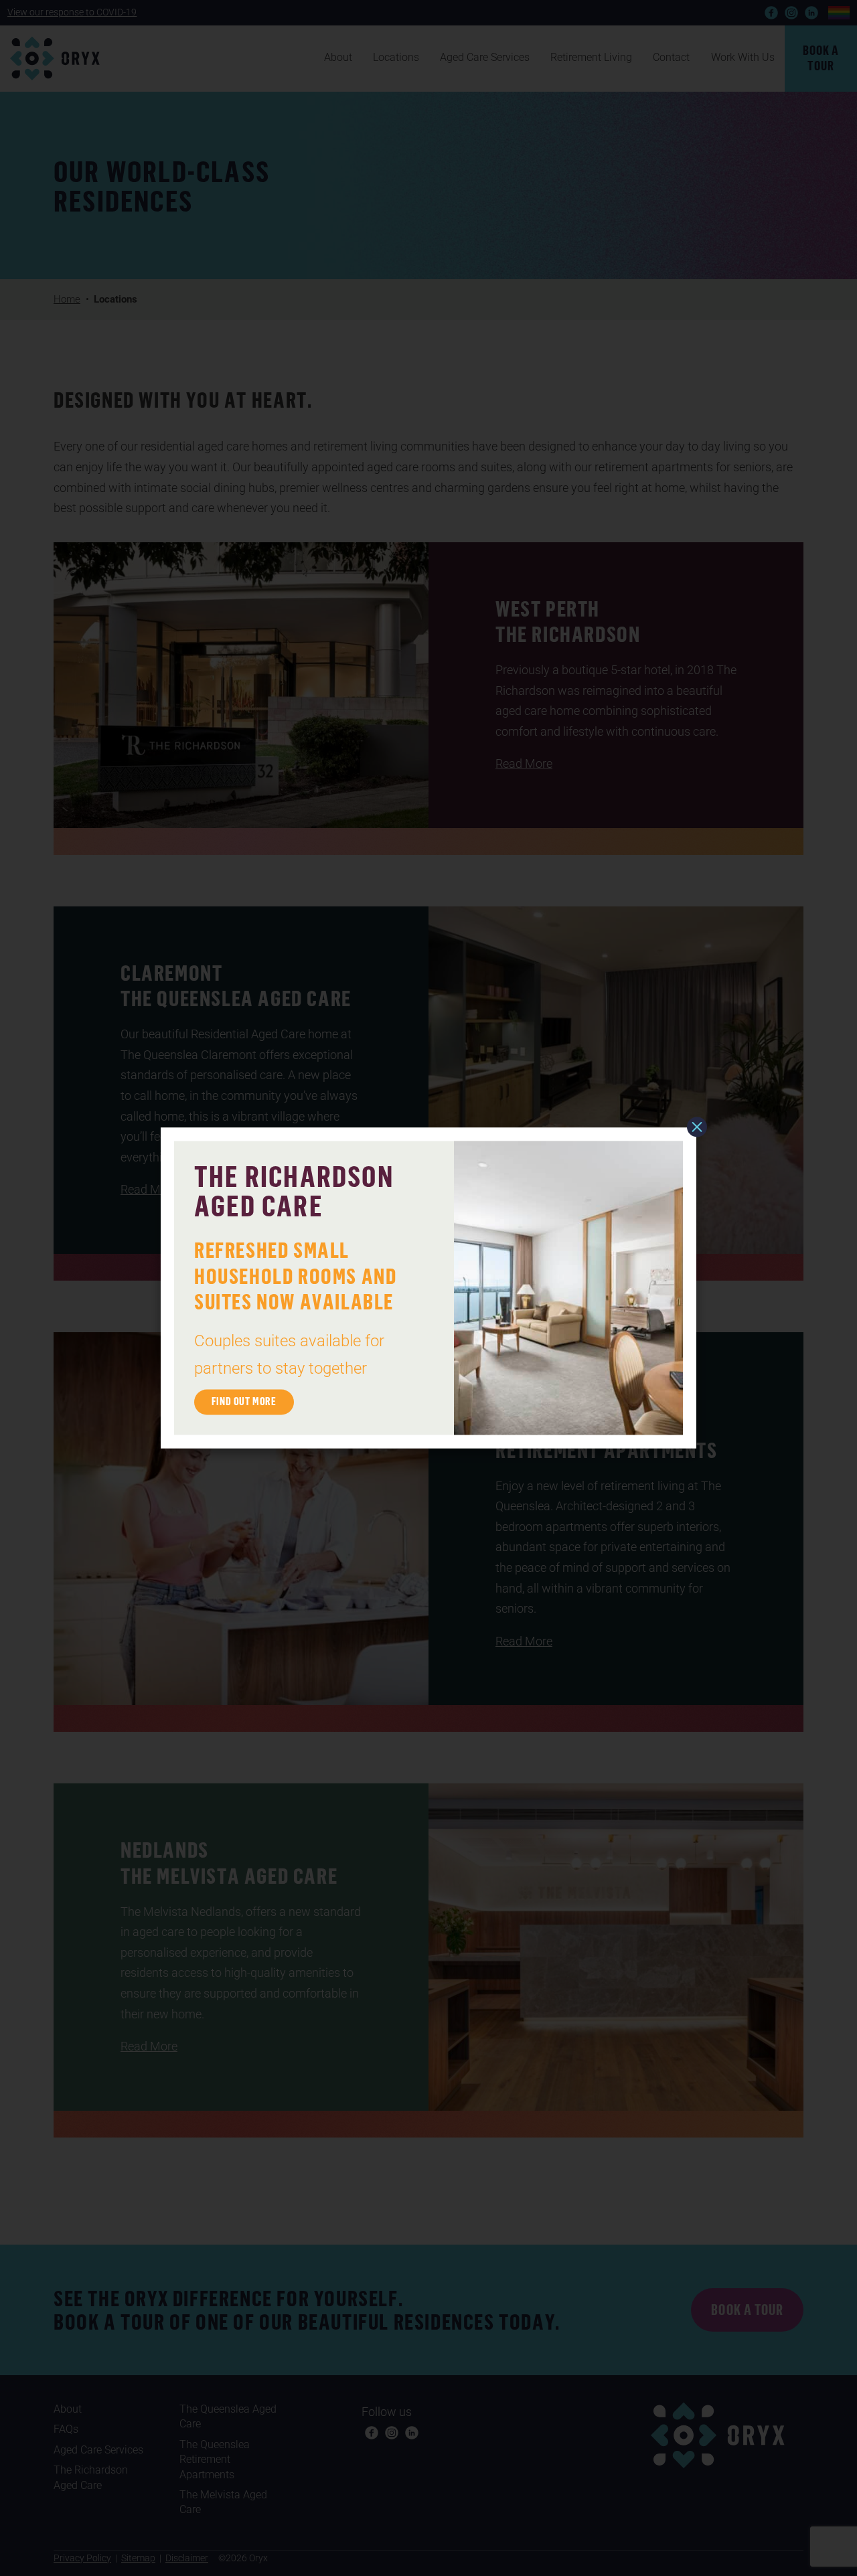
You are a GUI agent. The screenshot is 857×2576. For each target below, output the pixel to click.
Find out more (244, 1402)
